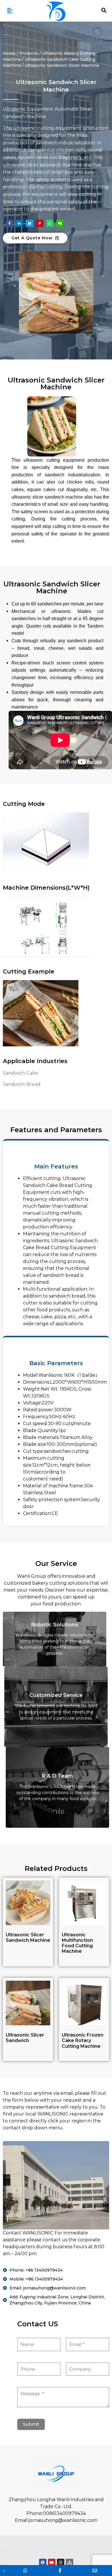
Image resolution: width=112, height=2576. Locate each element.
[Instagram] (61, 2562)
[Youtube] (52, 2562)
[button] (10, 11)
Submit (31, 2424)
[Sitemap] (69, 2562)
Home (9, 53)
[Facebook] (43, 2562)
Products (29, 53)
